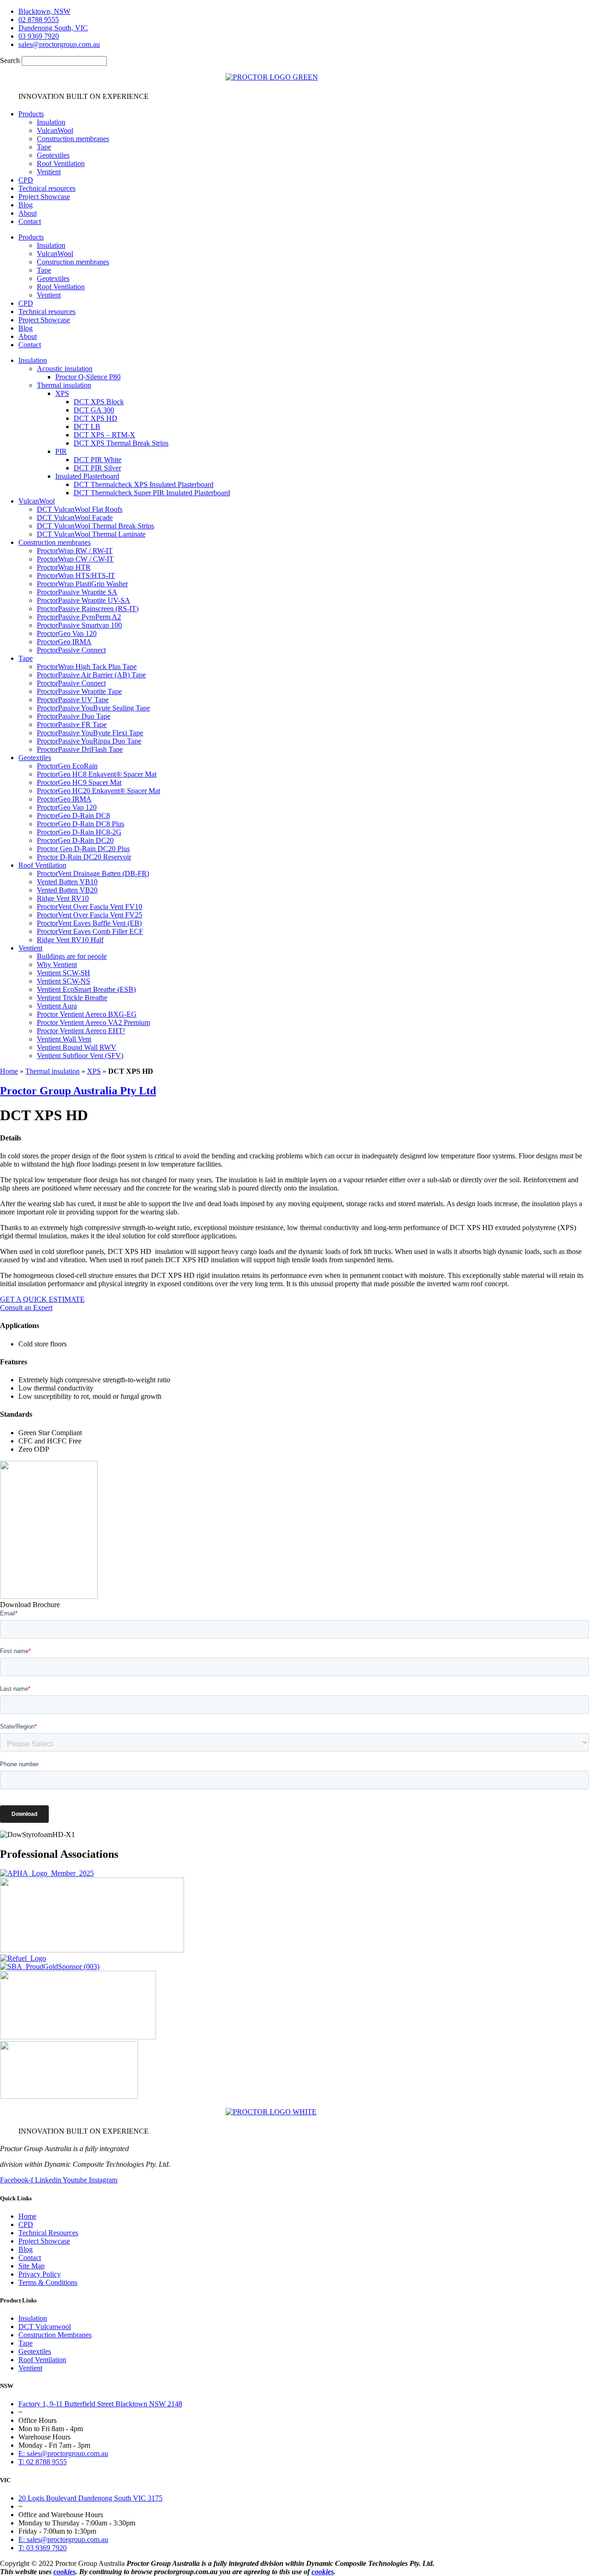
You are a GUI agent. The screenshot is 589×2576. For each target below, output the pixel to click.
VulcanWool (55, 130)
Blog (26, 205)
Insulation (51, 122)
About (28, 213)
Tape (44, 147)
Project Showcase (44, 197)
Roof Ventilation (61, 163)
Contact (30, 221)
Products (31, 114)
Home (9, 1071)
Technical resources (47, 188)
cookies (64, 2572)
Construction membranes (73, 139)
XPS (94, 1071)
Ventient (49, 172)
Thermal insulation (52, 1071)
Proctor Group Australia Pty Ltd (78, 1091)
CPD (26, 180)
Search (10, 60)
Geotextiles (53, 155)
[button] (304, 361)
